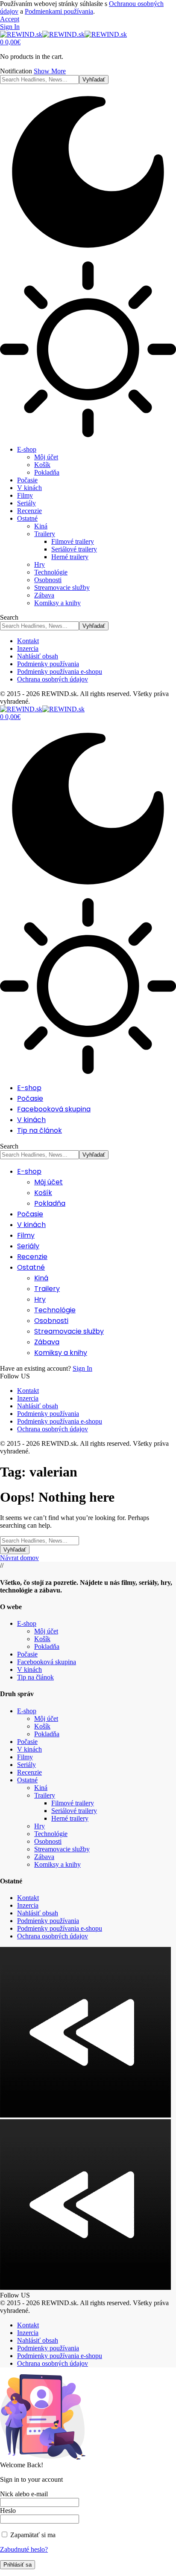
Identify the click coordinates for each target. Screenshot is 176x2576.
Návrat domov (19, 1558)
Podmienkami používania (59, 11)
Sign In (82, 1368)
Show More (50, 71)
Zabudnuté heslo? (24, 2549)
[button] (10, 19)
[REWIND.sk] (63, 34)
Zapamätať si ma (32, 2535)
